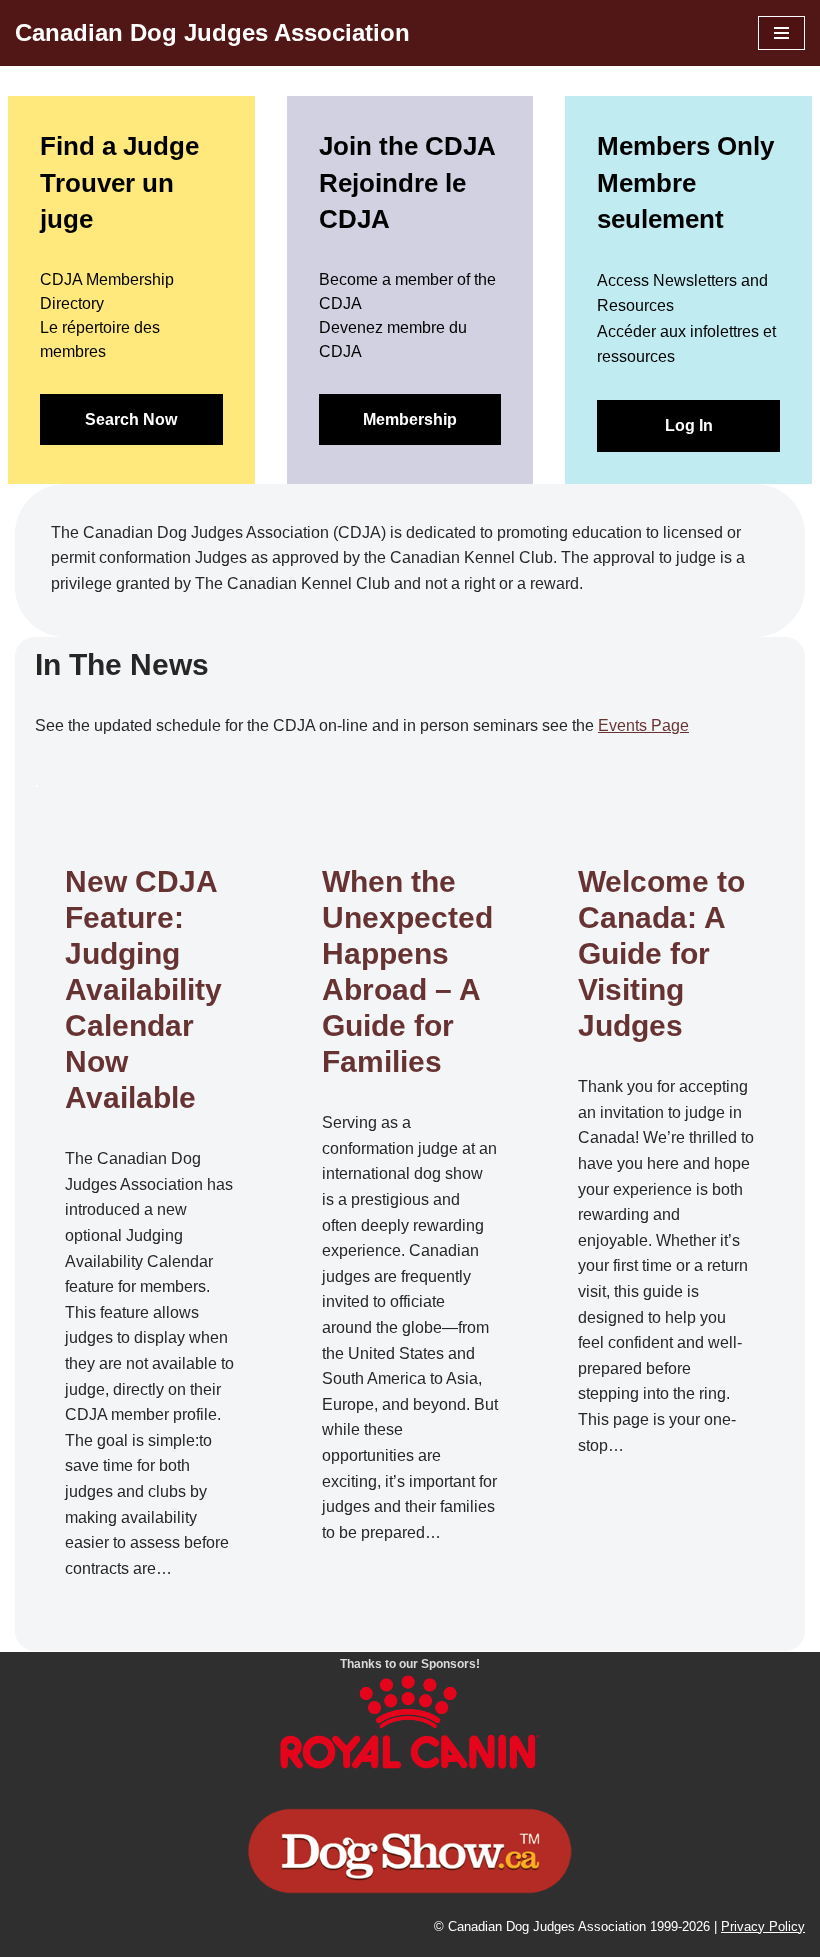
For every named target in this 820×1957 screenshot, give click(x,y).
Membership (410, 419)
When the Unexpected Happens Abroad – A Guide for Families (407, 971)
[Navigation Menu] (781, 33)
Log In (689, 425)
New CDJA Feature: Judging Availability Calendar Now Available (143, 989)
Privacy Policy (763, 1926)
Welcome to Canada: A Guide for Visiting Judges (661, 953)
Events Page (643, 725)
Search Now (131, 419)
